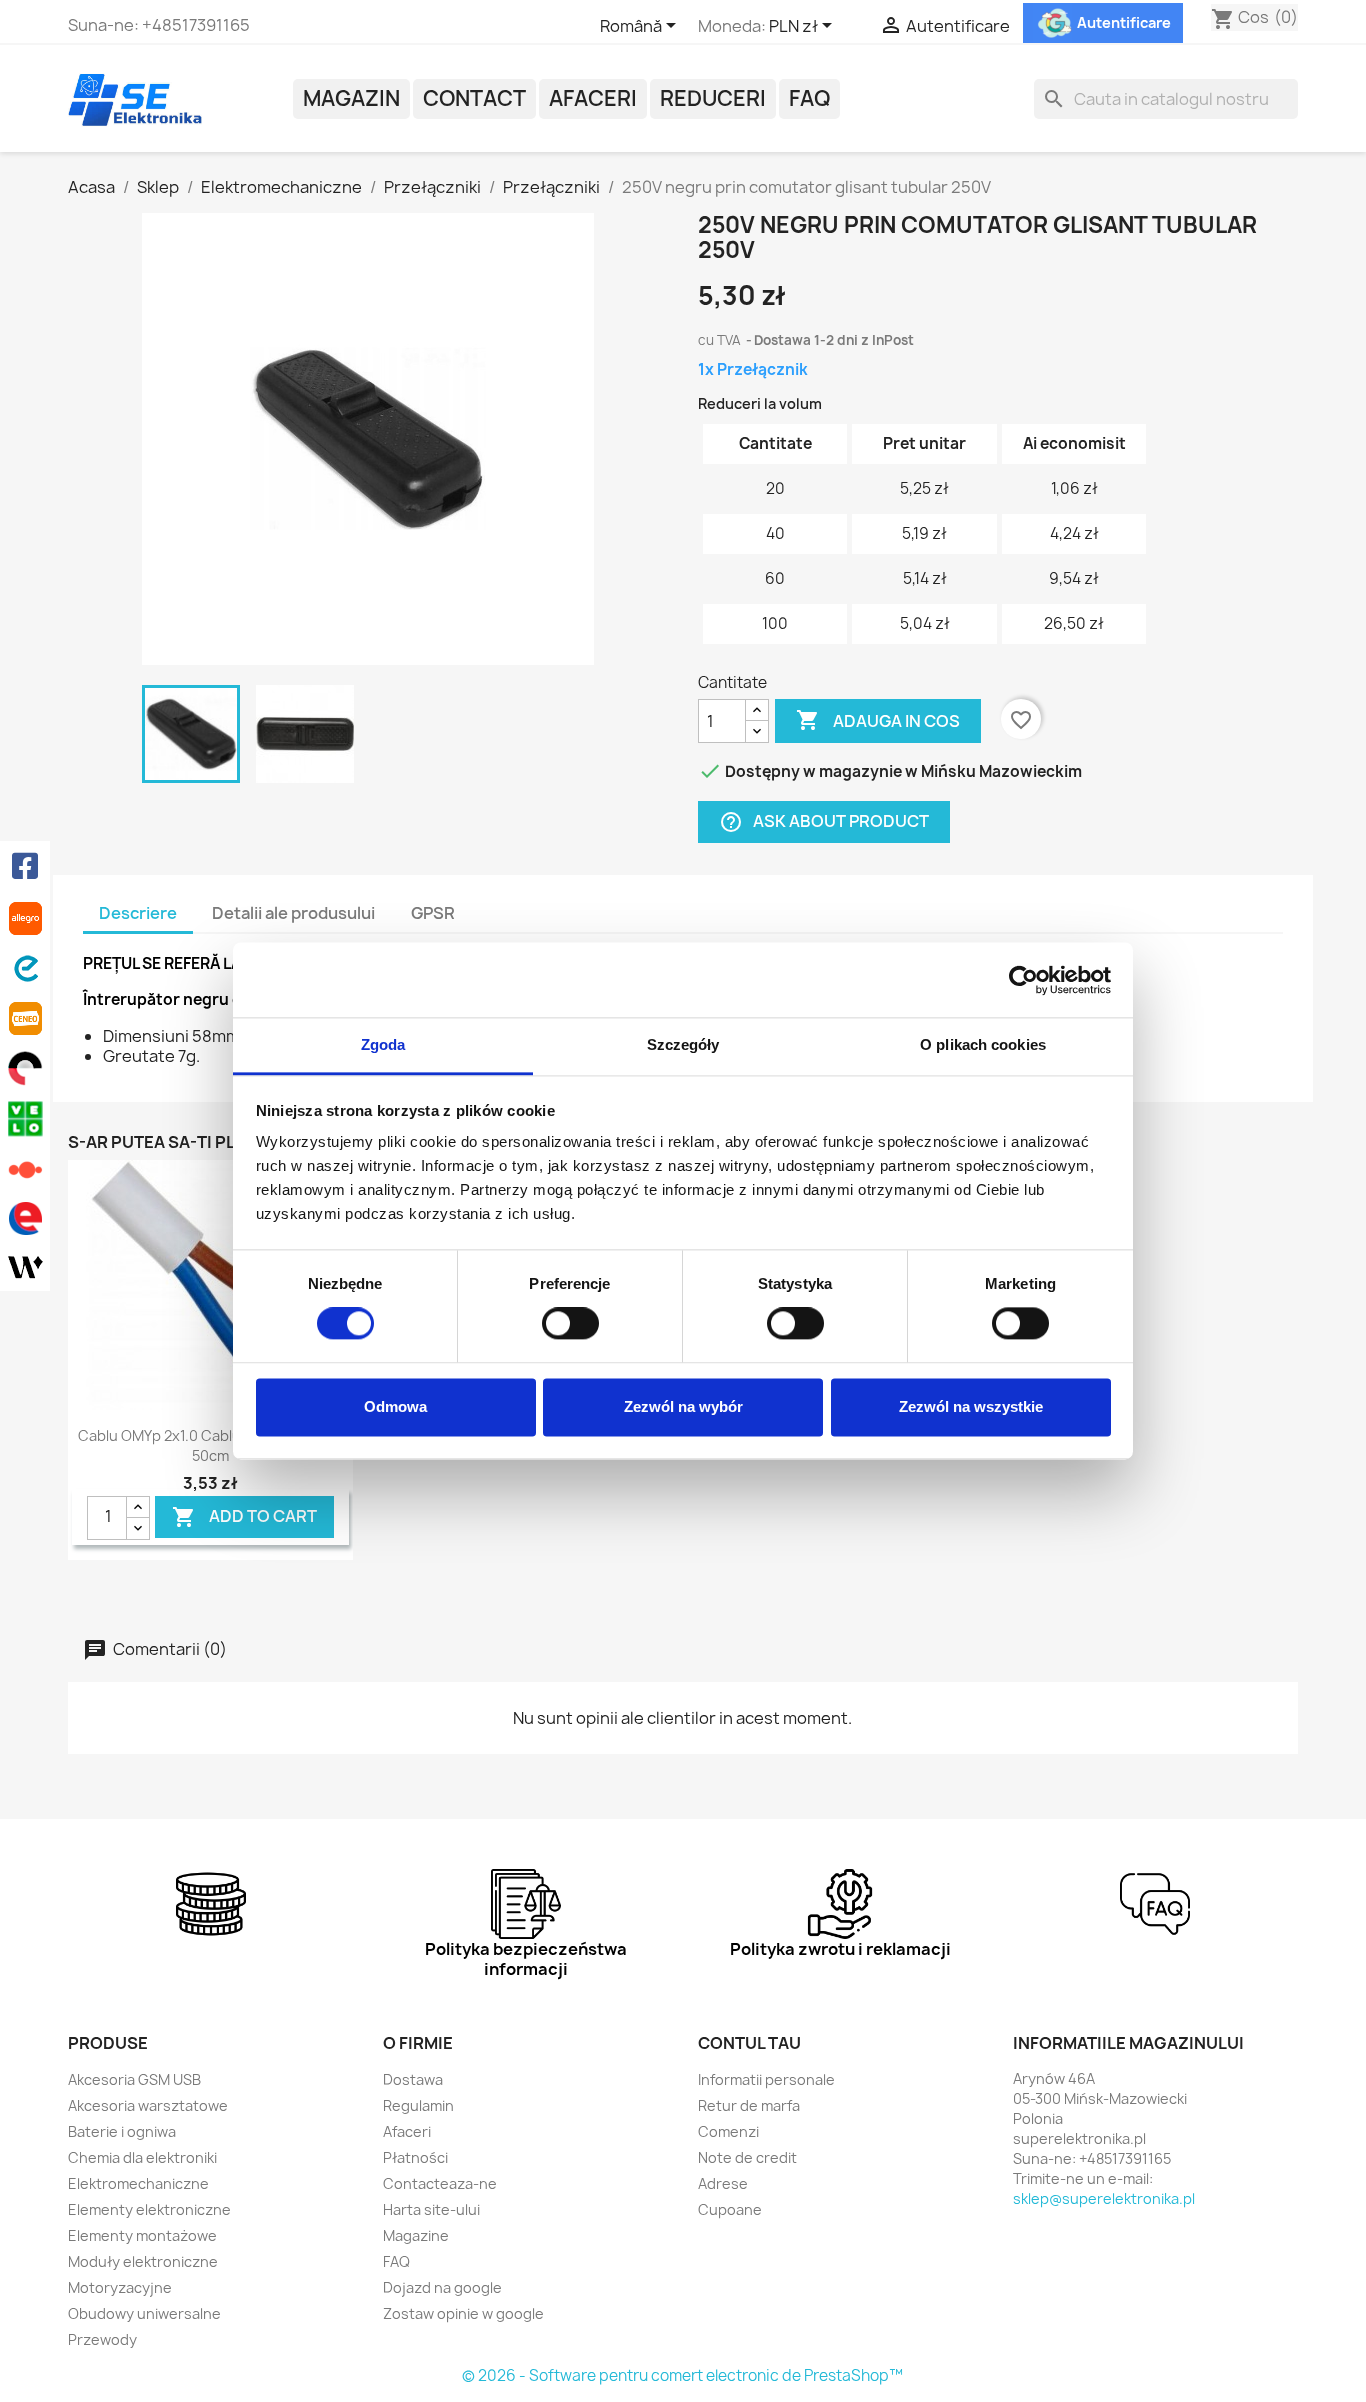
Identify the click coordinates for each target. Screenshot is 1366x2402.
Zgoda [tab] (383, 1044)
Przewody (102, 2339)
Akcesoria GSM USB (134, 2079)
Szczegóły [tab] (683, 1044)
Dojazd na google (442, 2287)
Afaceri (593, 98)
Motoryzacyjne (120, 2287)
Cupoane (730, 2209)
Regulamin (418, 2105)
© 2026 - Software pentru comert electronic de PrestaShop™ (682, 2375)
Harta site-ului (431, 2209)
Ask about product (824, 822)
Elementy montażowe (142, 2235)
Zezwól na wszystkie (971, 1406)
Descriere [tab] (138, 913)
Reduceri (713, 98)
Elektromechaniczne (138, 2183)
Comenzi (728, 2131)
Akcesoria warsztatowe (148, 2105)
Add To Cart (244, 1517)
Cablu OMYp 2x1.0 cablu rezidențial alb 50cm (211, 1445)
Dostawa (413, 2079)
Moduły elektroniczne (143, 2261)
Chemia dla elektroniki (142, 2157)
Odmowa (395, 1406)
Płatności (415, 2157)
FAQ (809, 98)
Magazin (351, 98)
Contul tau (749, 2043)
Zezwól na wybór (683, 1406)
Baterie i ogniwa (122, 2131)
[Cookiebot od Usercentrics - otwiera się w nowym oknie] (1023, 980)
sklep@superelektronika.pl (1104, 2198)
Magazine (416, 2235)
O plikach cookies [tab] (983, 1044)
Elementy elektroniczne (149, 2209)
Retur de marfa (749, 2105)
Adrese (723, 2183)
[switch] (570, 1324)
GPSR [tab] (433, 913)
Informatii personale (766, 2079)
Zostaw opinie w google (463, 2313)
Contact (474, 98)
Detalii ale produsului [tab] (293, 913)
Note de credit (747, 2157)
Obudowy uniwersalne (144, 2313)
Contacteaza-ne (440, 2183)
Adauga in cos (878, 720)
